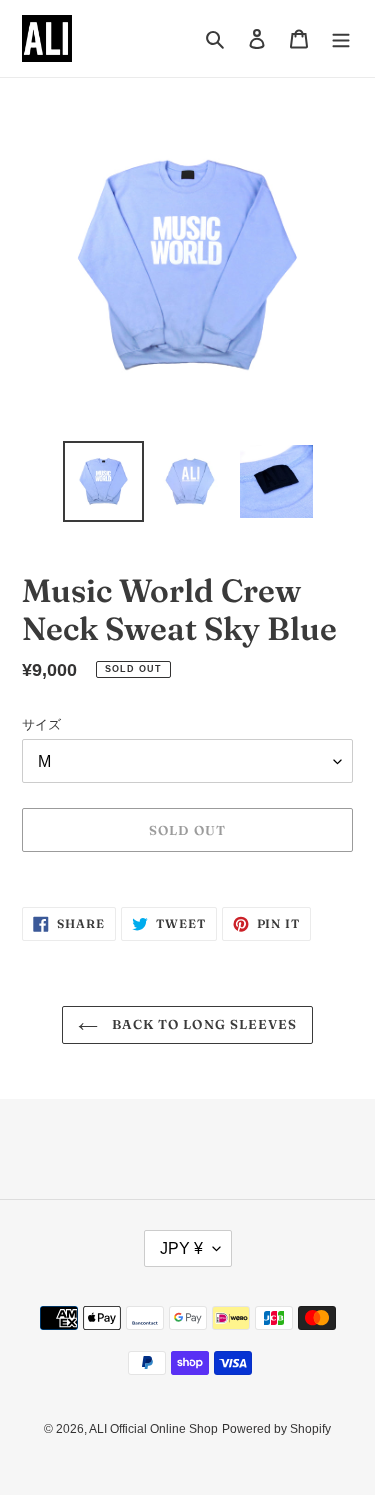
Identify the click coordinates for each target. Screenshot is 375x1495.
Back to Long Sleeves (202, 1024)
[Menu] (341, 38)
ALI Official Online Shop (153, 1429)
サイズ (41, 724)
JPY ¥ (181, 1248)
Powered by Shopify (276, 1429)
